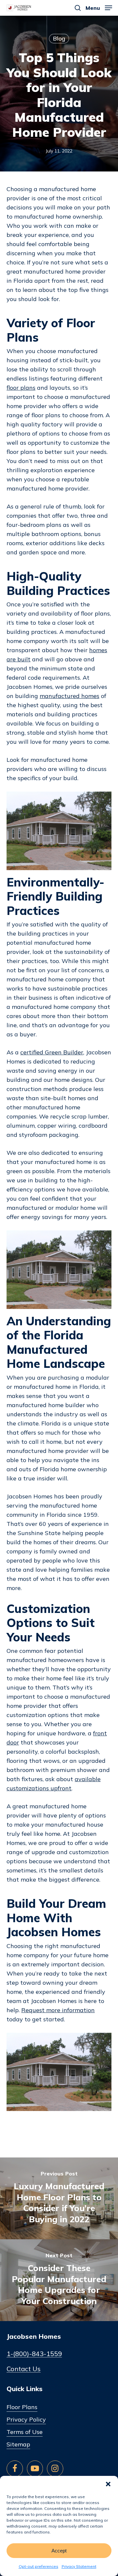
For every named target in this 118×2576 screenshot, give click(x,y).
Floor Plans (22, 2407)
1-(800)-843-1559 (34, 2354)
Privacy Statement (79, 2566)
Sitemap (18, 2444)
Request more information (58, 2010)
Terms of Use (25, 2432)
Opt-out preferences (39, 2566)
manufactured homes (69, 696)
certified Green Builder (52, 1052)
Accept (59, 2551)
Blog (59, 38)
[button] (108, 2484)
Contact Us (24, 2369)
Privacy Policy (26, 2419)
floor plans (21, 388)
